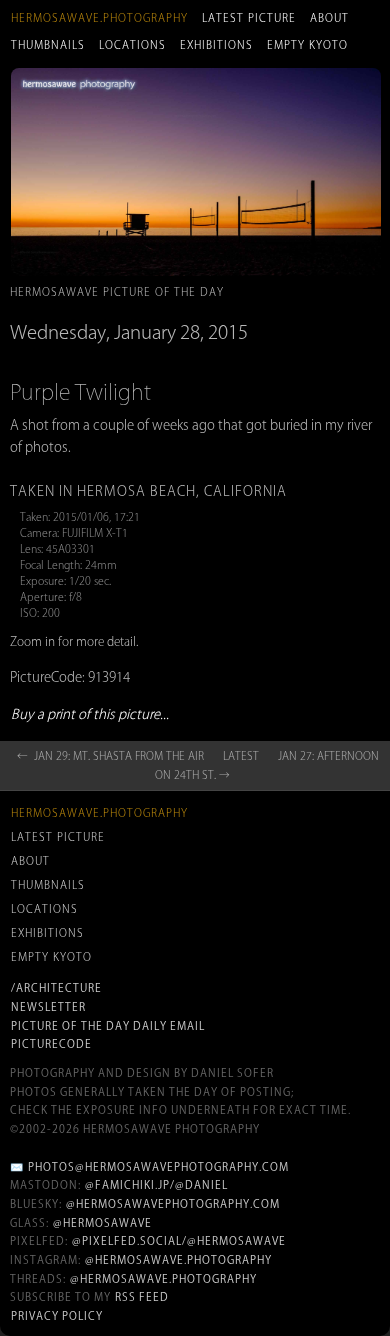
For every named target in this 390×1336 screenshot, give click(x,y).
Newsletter (48, 1007)
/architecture (56, 988)
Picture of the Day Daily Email (108, 1026)
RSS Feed (142, 1297)
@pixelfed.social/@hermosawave (179, 1241)
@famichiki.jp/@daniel (156, 1185)
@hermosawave (102, 1223)
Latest (241, 756)
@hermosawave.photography (178, 1260)
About (329, 18)
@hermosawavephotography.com (173, 1204)
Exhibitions (216, 45)
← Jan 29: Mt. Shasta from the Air (110, 756)
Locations (132, 45)
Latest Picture (249, 18)
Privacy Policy (57, 1316)
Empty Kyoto (307, 45)
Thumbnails (48, 45)
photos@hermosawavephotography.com (158, 1167)
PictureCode (51, 1044)
